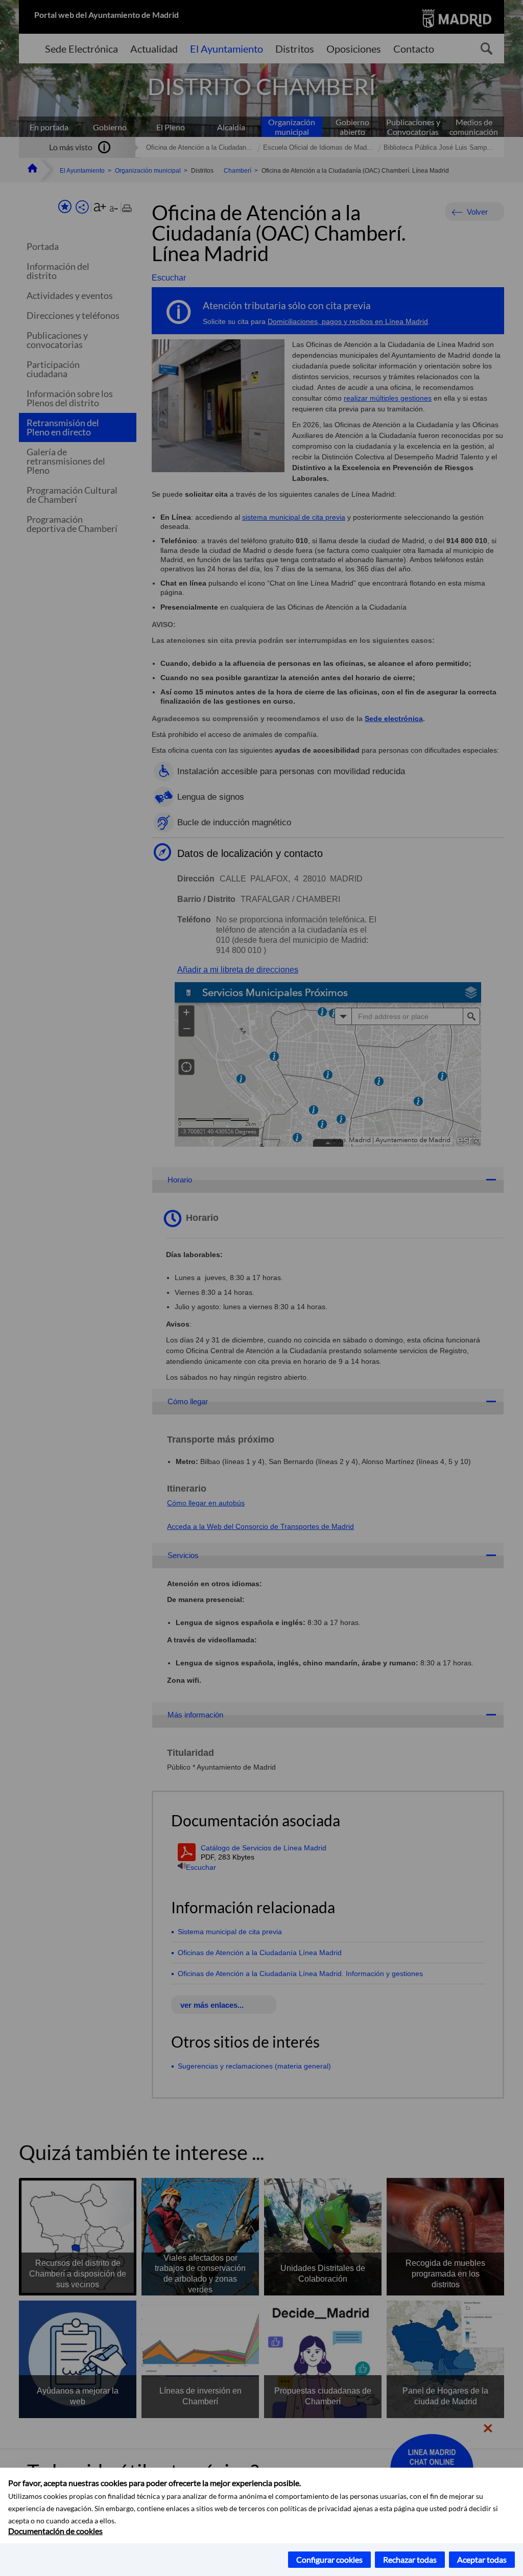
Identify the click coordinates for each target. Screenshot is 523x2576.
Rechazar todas (410, 2559)
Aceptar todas (482, 2559)
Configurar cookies (329, 2559)
